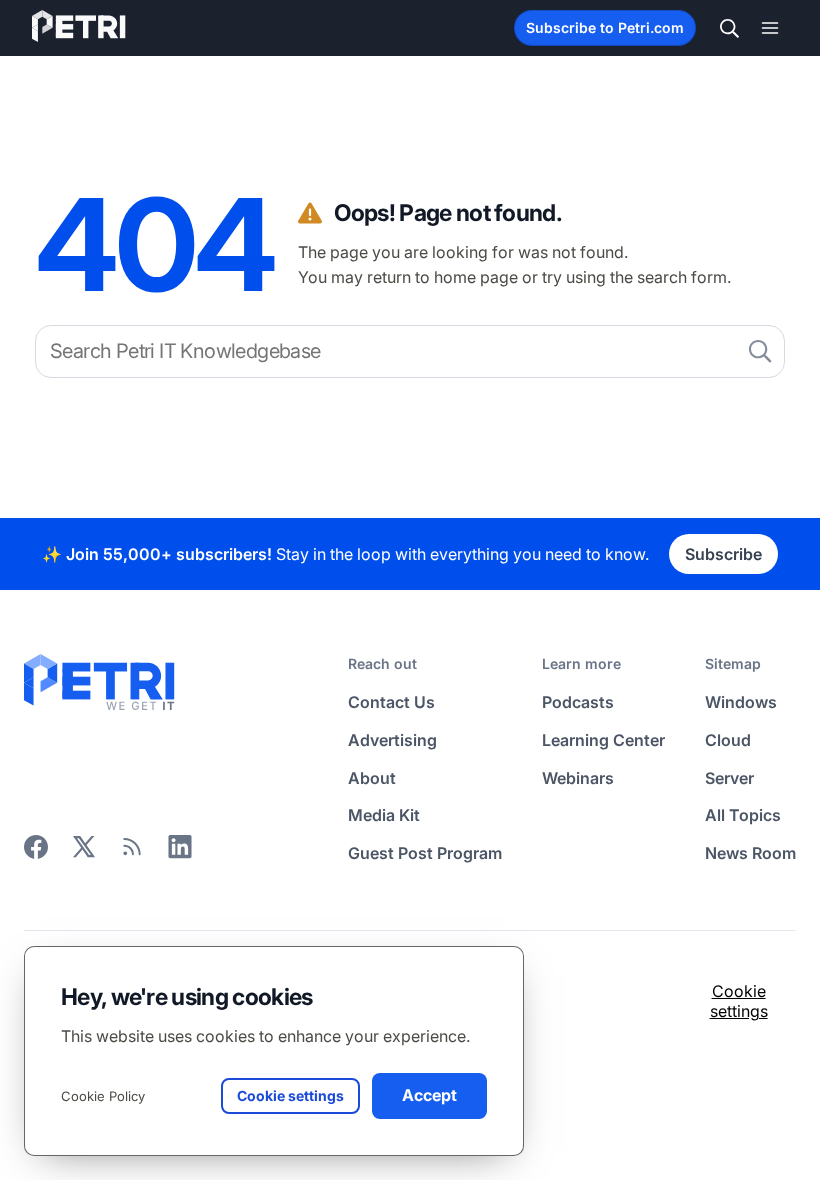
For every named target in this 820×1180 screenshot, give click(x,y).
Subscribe (723, 554)
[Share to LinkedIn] (180, 853)
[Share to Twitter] (84, 853)
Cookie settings (739, 1001)
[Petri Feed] (132, 853)
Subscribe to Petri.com (605, 27)
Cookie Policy (103, 1096)
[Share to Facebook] (36, 853)
